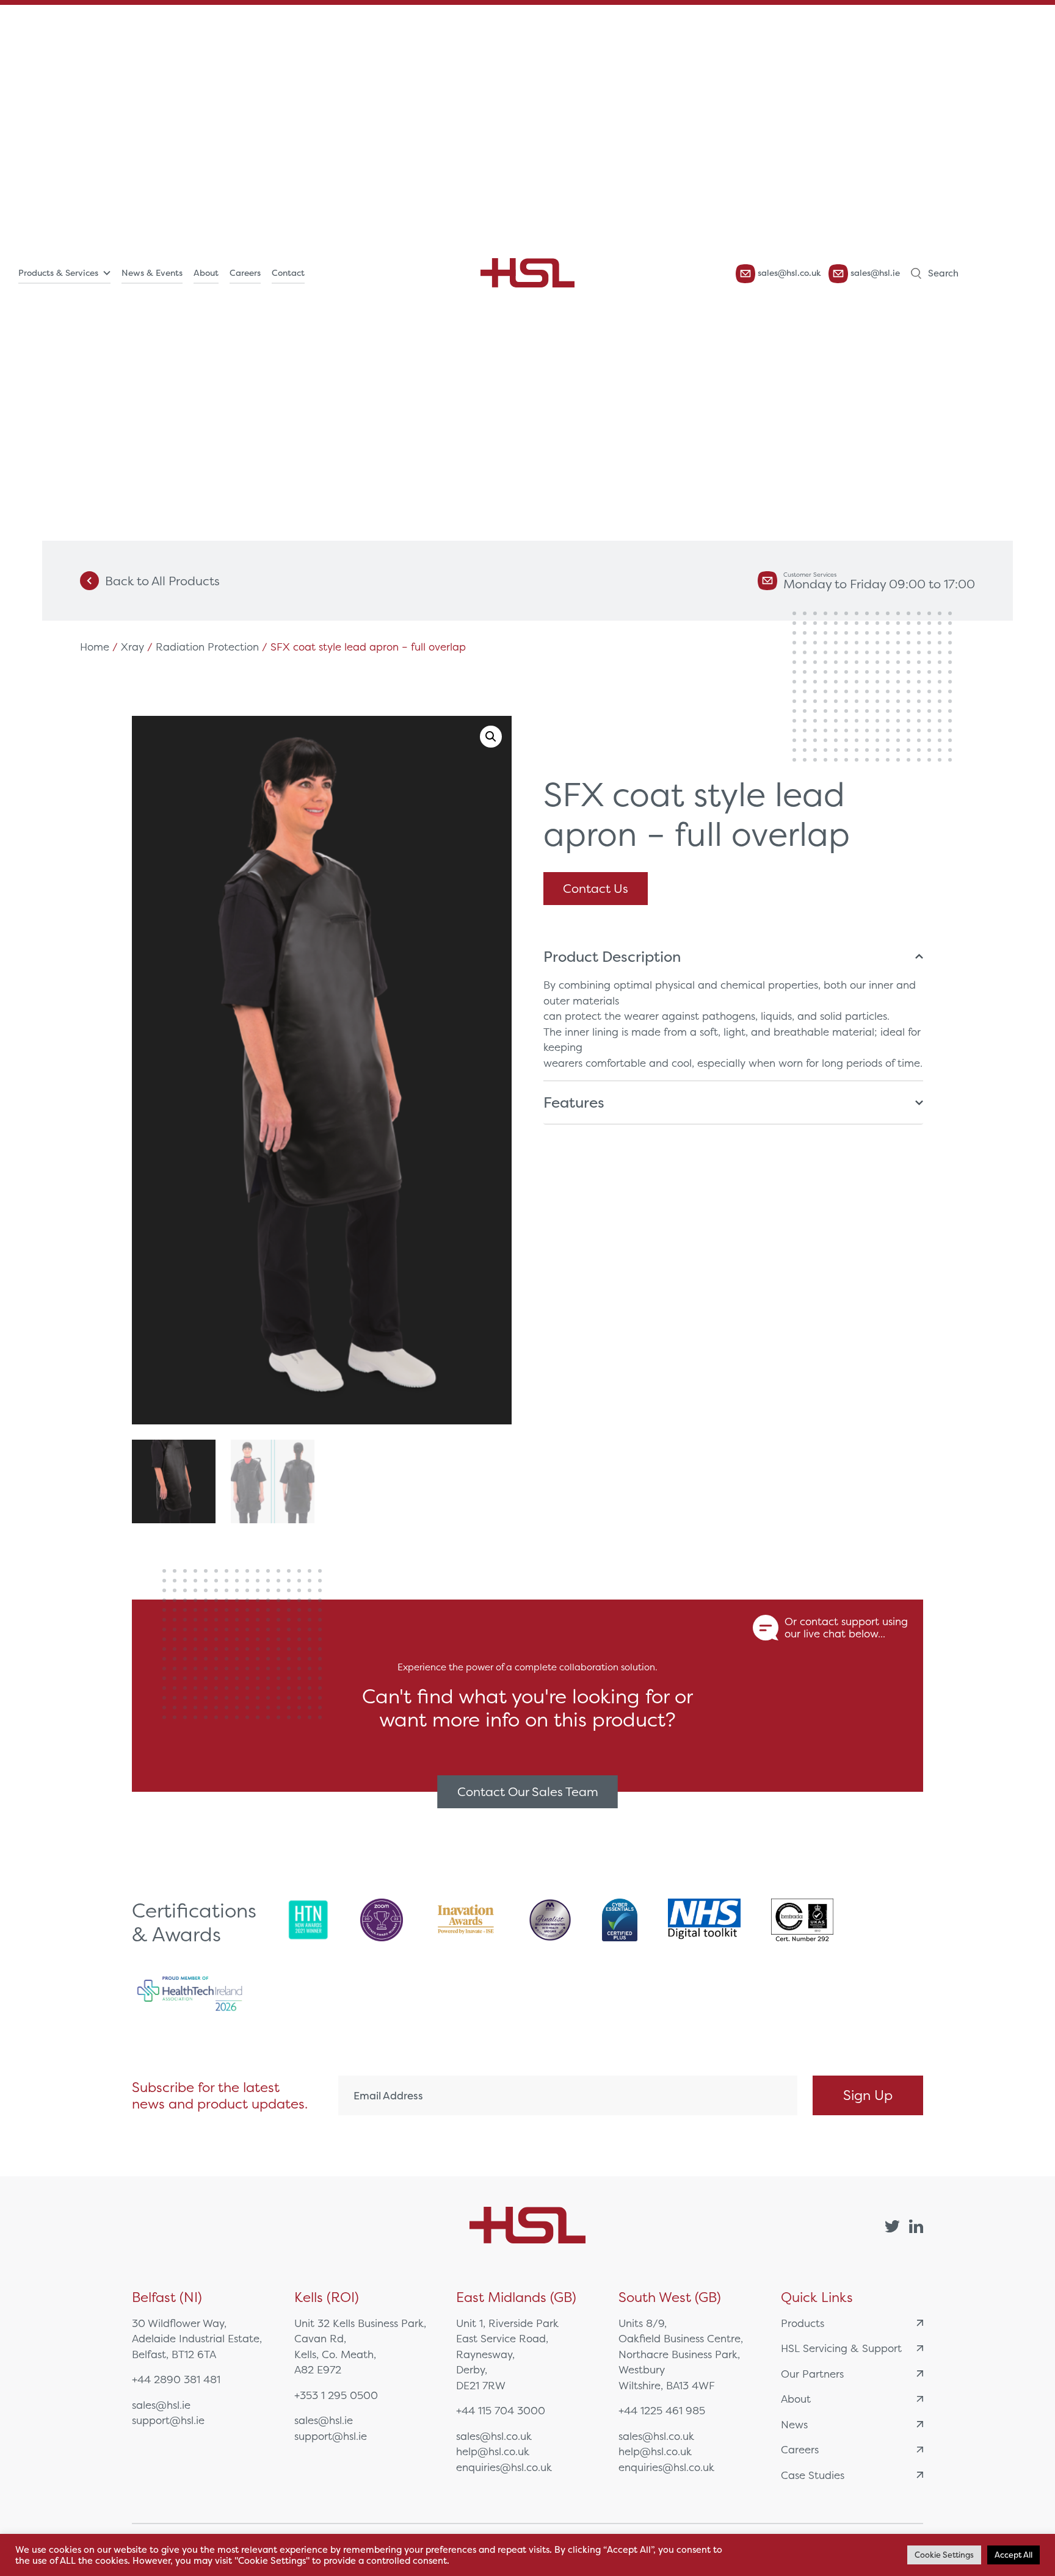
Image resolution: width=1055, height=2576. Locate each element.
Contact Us (596, 888)
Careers (245, 273)
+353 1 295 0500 (336, 2395)
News (794, 2424)
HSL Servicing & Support (841, 2348)
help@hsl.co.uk (493, 2451)
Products (803, 2323)
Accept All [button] (1013, 2555)
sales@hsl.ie (874, 273)
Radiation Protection (207, 647)
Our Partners (812, 2374)
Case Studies (813, 2475)
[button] (491, 737)
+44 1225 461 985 (662, 2410)
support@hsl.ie (168, 2420)
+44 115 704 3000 (501, 2410)
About (206, 273)
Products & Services (58, 273)
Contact (288, 273)
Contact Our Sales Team (528, 1791)
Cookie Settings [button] (944, 2555)
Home (95, 647)
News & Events (152, 273)
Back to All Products (162, 581)
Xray (132, 647)
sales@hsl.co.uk (788, 273)
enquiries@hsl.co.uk (504, 2467)
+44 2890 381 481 (176, 2379)
